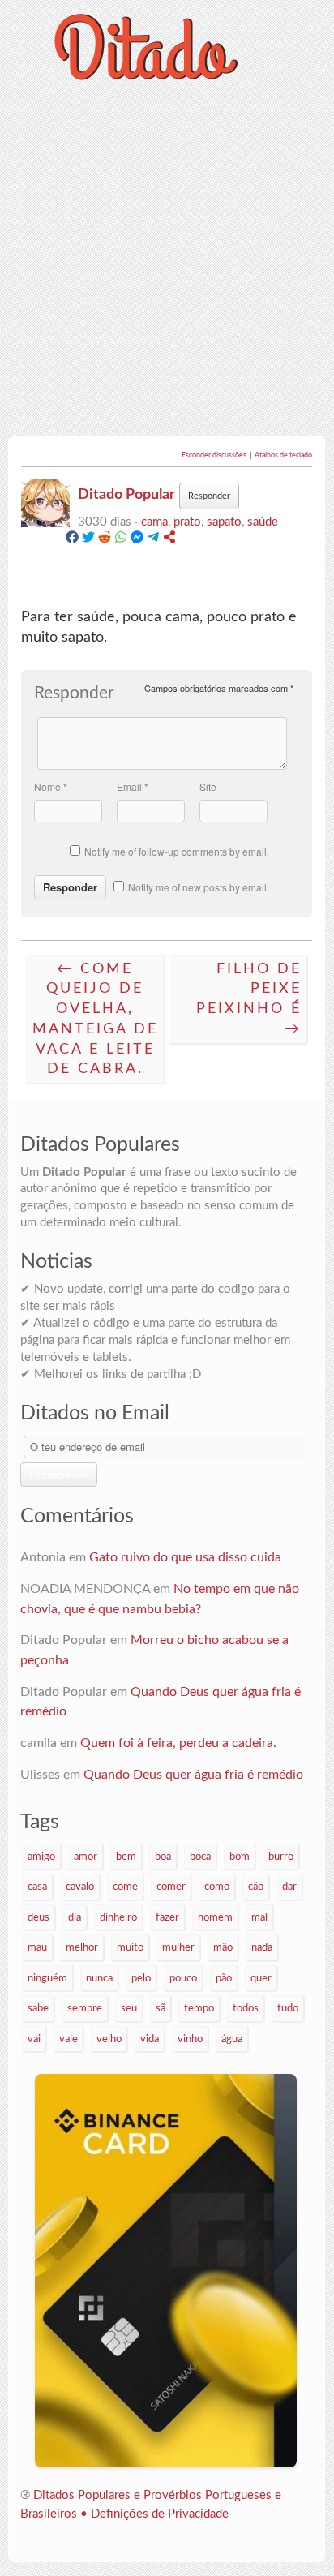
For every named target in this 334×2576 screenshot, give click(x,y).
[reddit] (105, 540)
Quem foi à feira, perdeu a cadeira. (178, 1743)
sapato (224, 522)
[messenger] (137, 540)
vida (150, 2039)
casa (37, 1887)
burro (281, 1857)
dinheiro (118, 1917)
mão (223, 1947)
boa (163, 1857)
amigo (41, 1857)
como (217, 1887)
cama (154, 522)
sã (161, 2008)
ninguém (47, 1978)
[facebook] (72, 540)
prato (187, 522)
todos (246, 2008)
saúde (263, 522)
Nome (51, 786)
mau (37, 1947)
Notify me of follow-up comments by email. (177, 851)
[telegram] (153, 540)
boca (200, 1857)
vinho (190, 2039)
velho (109, 2039)
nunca (99, 1978)
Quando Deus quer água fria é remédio (193, 1775)
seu (129, 2008)
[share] (169, 540)
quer (261, 1978)
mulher (178, 1947)
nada (262, 1947)
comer (171, 1887)
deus (39, 1917)
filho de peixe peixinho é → (249, 999)
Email (133, 786)
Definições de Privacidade (160, 2514)
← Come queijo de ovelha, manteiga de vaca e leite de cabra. (95, 1019)
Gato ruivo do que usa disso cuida (185, 1557)
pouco (183, 1978)
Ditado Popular (126, 494)
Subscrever (59, 1474)
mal (259, 1917)
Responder (209, 496)
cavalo (80, 1887)
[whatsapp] (121, 540)
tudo (288, 2008)
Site (208, 786)
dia (75, 1917)
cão (256, 1887)
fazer (167, 1917)
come (125, 1887)
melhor (82, 1947)
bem (126, 1857)
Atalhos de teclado (284, 455)
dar (289, 1887)
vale (69, 2039)
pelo (141, 1978)
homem (215, 1917)
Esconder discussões (215, 455)
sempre (85, 2008)
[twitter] (88, 540)
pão (224, 1978)
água (232, 2039)
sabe (38, 2008)
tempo (199, 2008)
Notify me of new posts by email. (199, 887)
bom (240, 1857)
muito (130, 1947)
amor (86, 1857)
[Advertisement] (167, 260)
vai (34, 2039)
